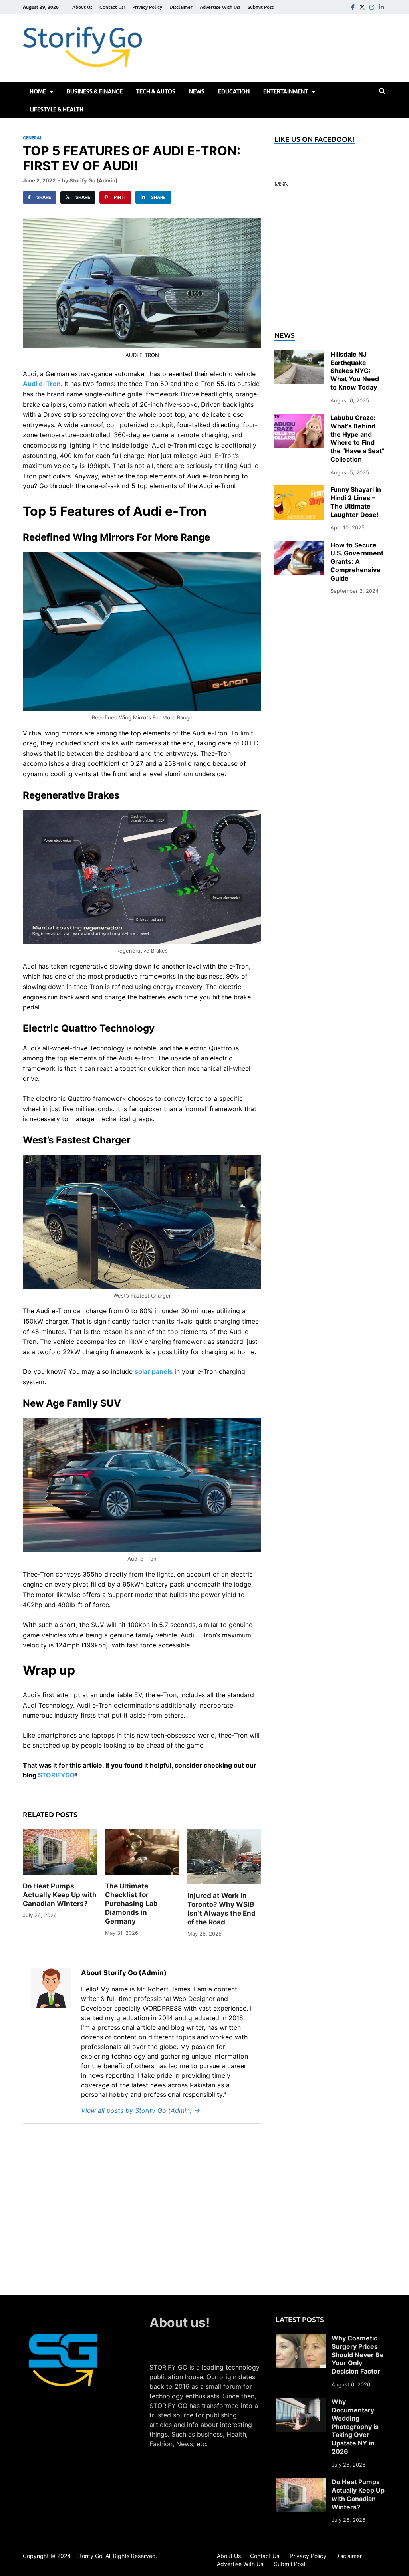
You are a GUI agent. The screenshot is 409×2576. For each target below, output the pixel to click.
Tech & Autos (156, 91)
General (33, 138)
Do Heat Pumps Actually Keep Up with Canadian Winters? (60, 1895)
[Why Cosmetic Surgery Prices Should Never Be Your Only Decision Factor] (301, 2339)
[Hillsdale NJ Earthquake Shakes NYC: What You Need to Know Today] (299, 355)
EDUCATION (234, 91)
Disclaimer (181, 7)
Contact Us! (112, 7)
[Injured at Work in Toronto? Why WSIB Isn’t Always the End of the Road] (224, 1860)
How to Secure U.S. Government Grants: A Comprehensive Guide (357, 562)
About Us (82, 7)
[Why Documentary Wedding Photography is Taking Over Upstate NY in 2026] (301, 2402)
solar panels (154, 1371)
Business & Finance (95, 91)
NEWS (197, 91)
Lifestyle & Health (57, 109)
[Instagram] (372, 7)
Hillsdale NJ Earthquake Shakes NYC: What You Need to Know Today (355, 371)
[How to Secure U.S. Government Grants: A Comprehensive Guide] (299, 546)
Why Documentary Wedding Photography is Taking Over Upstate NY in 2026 (355, 2426)
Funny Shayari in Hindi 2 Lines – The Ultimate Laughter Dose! (356, 502)
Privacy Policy (147, 7)
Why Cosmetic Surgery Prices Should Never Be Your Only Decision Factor (358, 2355)
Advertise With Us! (220, 7)
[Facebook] (353, 7)
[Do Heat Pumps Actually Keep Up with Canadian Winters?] (60, 1855)
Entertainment (286, 91)
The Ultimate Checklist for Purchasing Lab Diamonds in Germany (131, 1904)
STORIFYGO (57, 1775)
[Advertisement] (330, 264)
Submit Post (261, 7)
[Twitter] (362, 7)
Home (38, 91)
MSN (282, 184)
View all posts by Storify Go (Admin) (141, 2110)
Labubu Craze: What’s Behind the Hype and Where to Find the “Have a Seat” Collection (357, 438)
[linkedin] (381, 7)
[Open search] (382, 91)
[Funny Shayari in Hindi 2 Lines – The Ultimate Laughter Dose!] (299, 490)
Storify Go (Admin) (93, 180)
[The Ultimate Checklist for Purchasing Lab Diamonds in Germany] (142, 1855)
